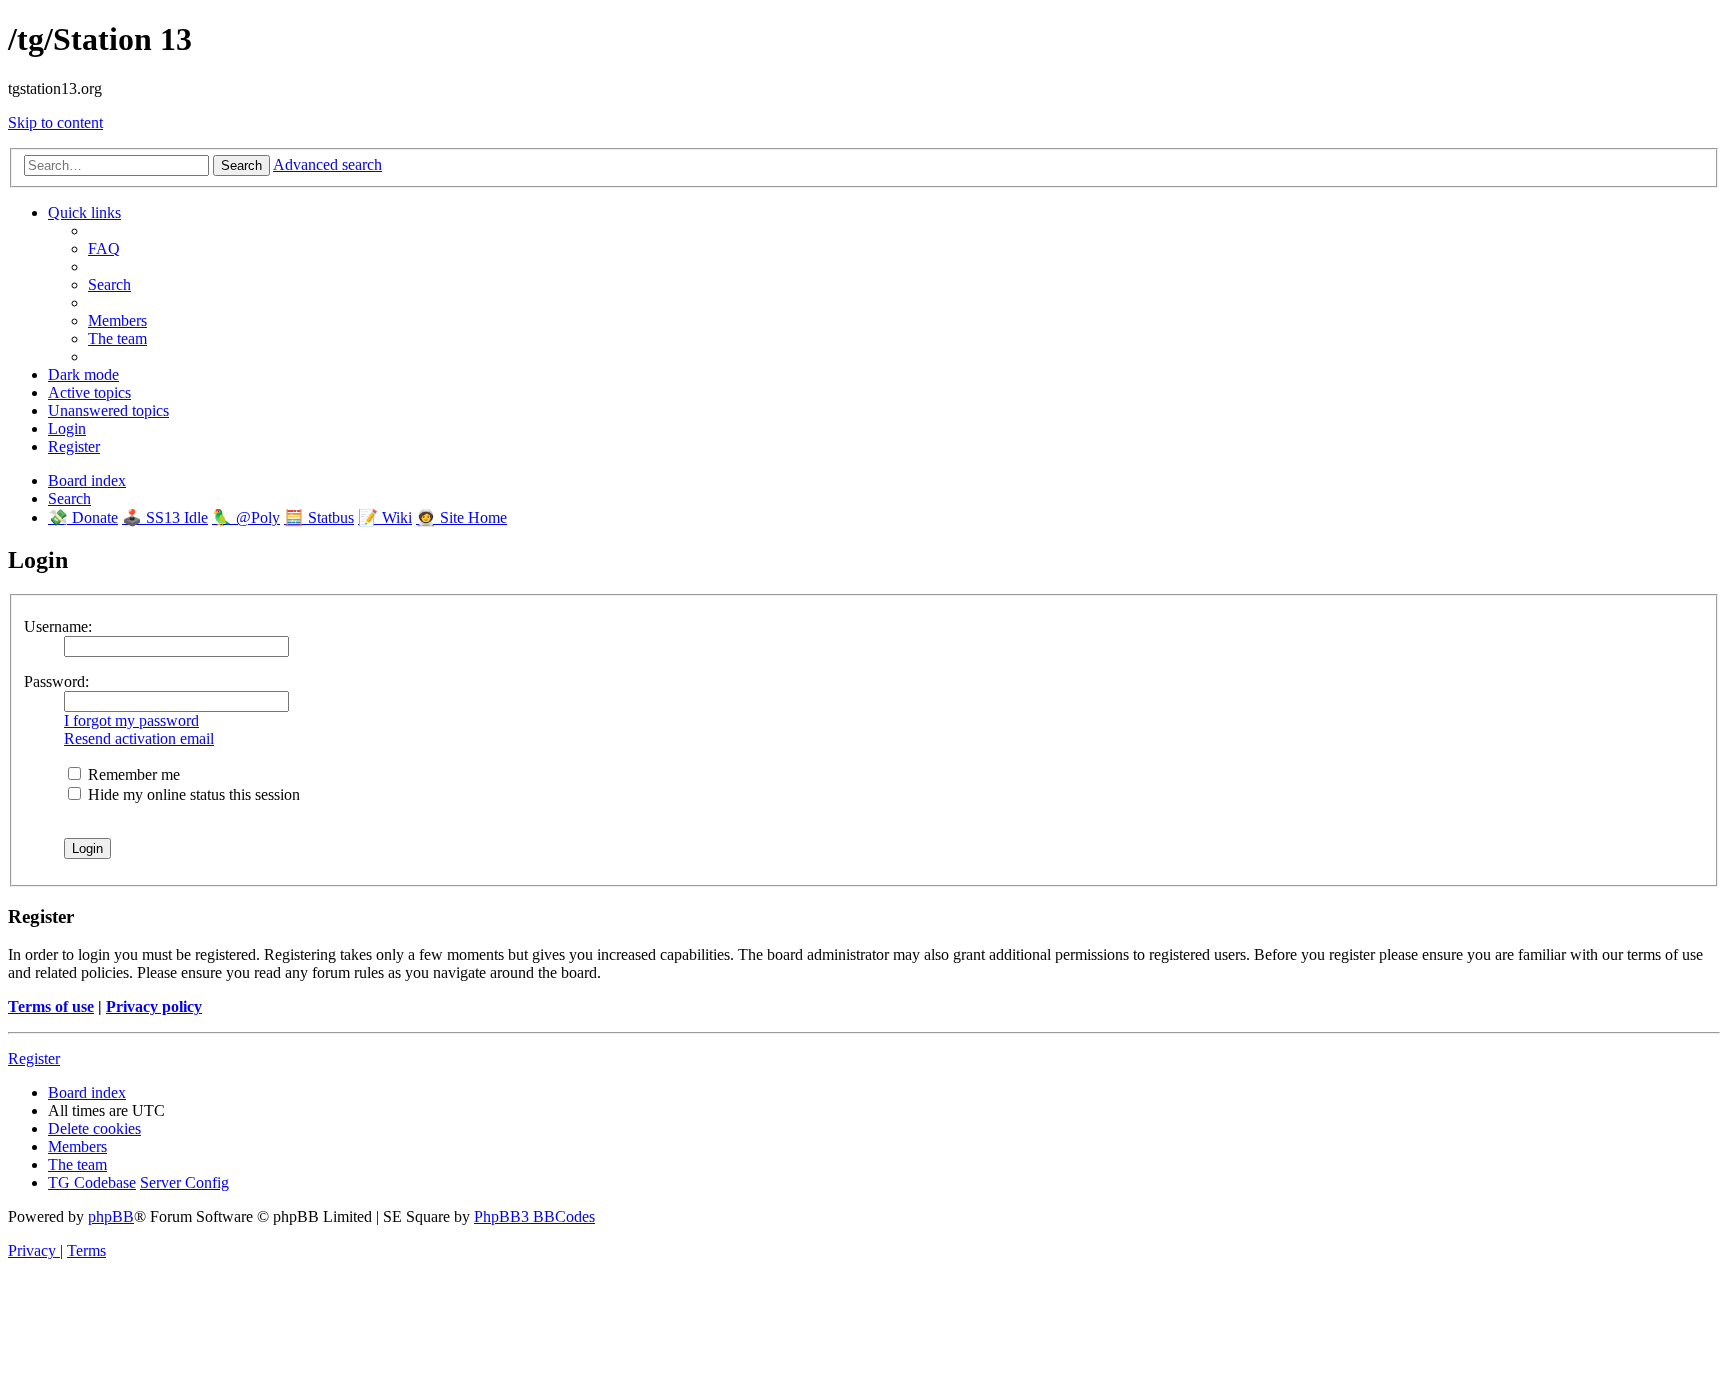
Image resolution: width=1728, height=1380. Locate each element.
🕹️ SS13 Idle (165, 517)
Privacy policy (154, 1006)
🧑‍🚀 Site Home (461, 517)
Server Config (184, 1182)
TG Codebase (92, 1182)
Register (34, 1058)
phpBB (111, 1216)
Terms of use (51, 1006)
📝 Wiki (385, 517)
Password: (56, 681)
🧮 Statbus (319, 517)
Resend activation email (139, 738)
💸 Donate (83, 517)
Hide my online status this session (192, 794)
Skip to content (55, 122)
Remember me (132, 774)
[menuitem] (104, 248)
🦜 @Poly (246, 517)
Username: (58, 626)
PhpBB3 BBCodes (534, 1216)
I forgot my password (131, 720)
